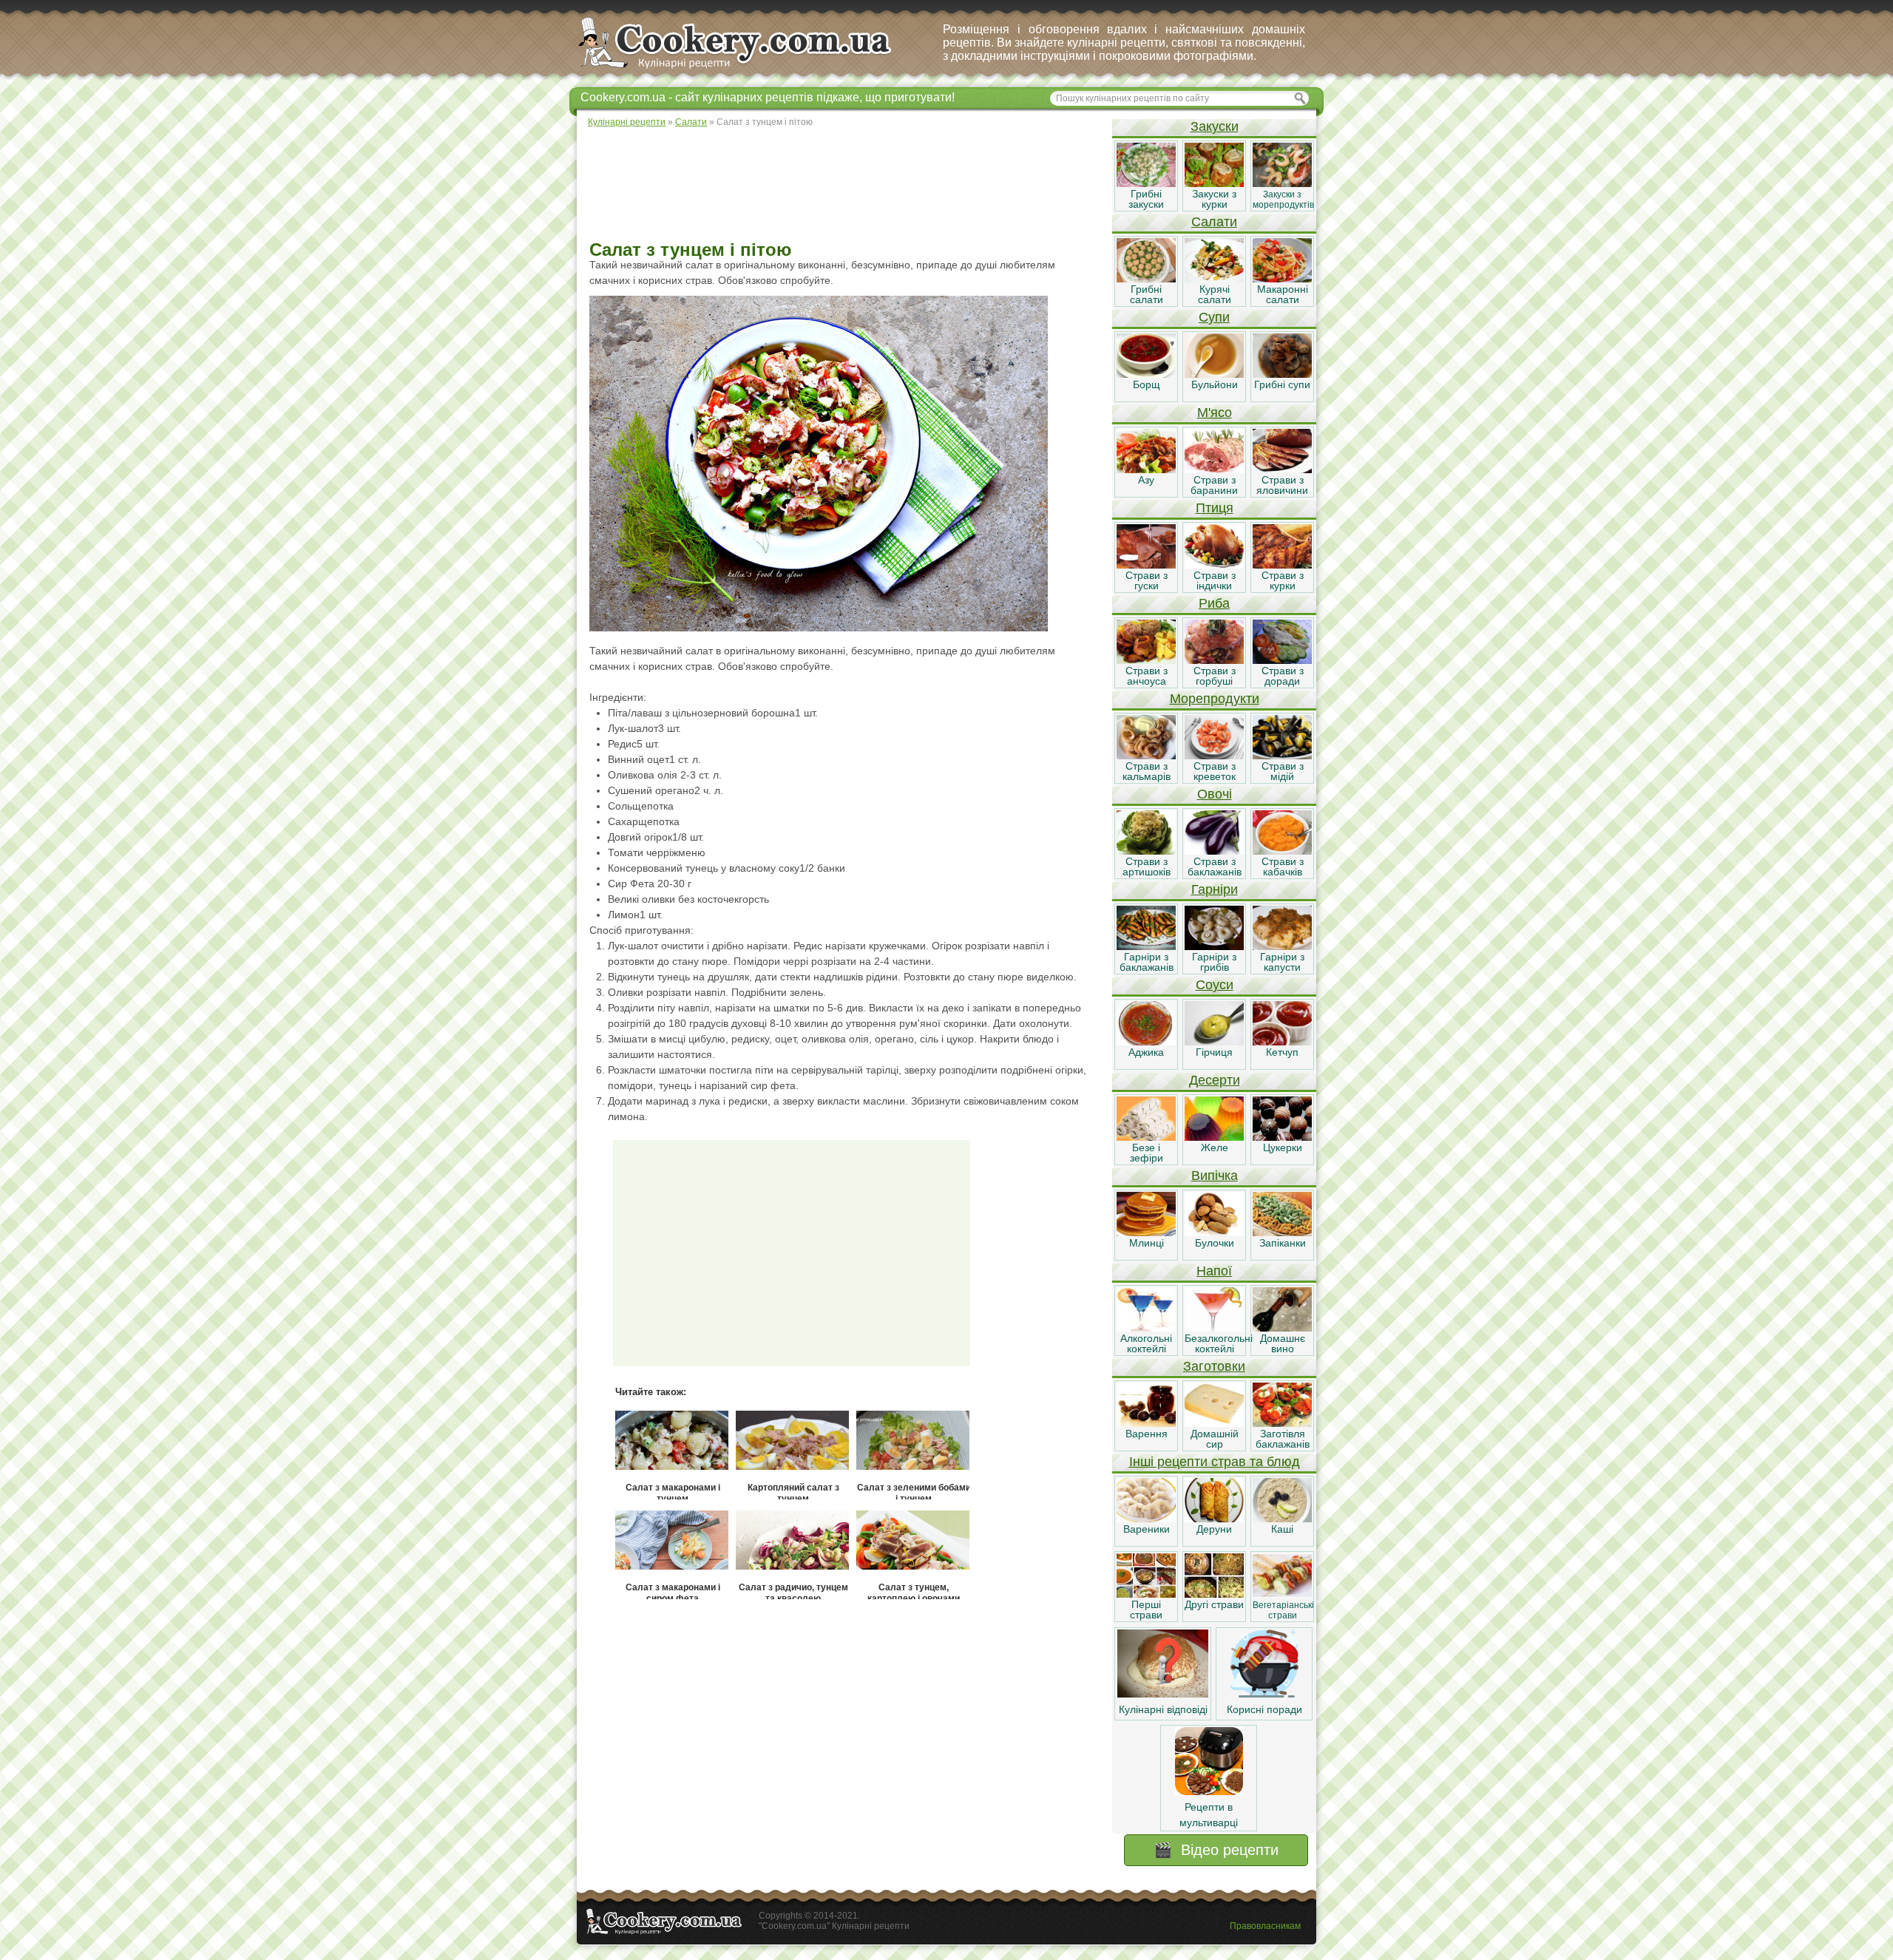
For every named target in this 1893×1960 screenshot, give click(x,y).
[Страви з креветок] (1214, 756)
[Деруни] (1214, 1519)
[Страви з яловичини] (1282, 469)
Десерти (1215, 1080)
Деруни (1214, 1529)
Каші (1282, 1529)
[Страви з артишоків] (1146, 851)
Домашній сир (1215, 1439)
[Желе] (1214, 1137)
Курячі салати (1215, 294)
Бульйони (1215, 384)
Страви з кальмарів (1147, 771)
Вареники (1147, 1529)
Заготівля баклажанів (1283, 1439)
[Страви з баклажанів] (1214, 851)
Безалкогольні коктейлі (1219, 1343)
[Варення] (1146, 1423)
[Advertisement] (844, 185)
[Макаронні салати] (1282, 279)
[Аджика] (1146, 1042)
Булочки (1215, 1243)
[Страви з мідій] (1282, 756)
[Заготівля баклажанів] (1282, 1423)
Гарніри (1215, 889)
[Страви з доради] (1282, 660)
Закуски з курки (1214, 199)
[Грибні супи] (1282, 374)
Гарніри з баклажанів (1147, 962)
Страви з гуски (1147, 580)
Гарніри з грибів (1214, 962)
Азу (1146, 480)
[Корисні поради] (1264, 1694)
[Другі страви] (1214, 1594)
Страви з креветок (1215, 771)
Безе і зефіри (1147, 1153)
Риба (1214, 603)
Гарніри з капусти (1282, 962)
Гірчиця (1214, 1052)
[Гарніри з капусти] (1282, 946)
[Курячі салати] (1214, 279)
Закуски (1215, 126)
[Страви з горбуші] (1214, 660)
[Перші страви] (1146, 1594)
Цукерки (1283, 1147)
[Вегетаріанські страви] (1282, 1594)
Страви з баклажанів (1215, 867)
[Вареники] (1146, 1519)
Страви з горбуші (1215, 676)
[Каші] (1282, 1519)
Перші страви (1146, 1610)
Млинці (1147, 1243)
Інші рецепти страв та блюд (1215, 1462)
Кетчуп (1282, 1052)
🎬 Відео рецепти (1216, 1850)
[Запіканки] (1282, 1232)
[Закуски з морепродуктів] (1282, 183)
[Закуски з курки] (1214, 183)
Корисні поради (1264, 1709)
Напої (1214, 1271)
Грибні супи (1282, 384)
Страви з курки (1283, 580)
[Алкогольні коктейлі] (1146, 1328)
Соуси (1215, 985)
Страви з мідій (1283, 771)
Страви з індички (1215, 580)
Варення (1147, 1434)
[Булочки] (1214, 1232)
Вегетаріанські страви (1283, 1610)
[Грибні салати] (1146, 279)
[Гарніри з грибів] (1214, 946)
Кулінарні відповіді (1163, 1709)
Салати (1214, 222)
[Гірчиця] (1214, 1042)
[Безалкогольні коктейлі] (1214, 1328)
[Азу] (1146, 469)
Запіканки (1283, 1243)
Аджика (1146, 1052)
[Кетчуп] (1282, 1042)
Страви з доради (1283, 676)
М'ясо (1215, 413)
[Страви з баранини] (1214, 469)
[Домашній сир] (1214, 1423)
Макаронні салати (1283, 294)
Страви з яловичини (1282, 485)
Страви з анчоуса (1147, 676)
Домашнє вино (1283, 1343)
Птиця (1215, 508)
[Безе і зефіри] (1146, 1137)
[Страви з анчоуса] (1146, 660)
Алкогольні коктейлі (1146, 1343)
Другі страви (1214, 1604)
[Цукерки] (1282, 1137)
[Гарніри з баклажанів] (1146, 946)
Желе (1215, 1147)
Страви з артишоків (1147, 867)
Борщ (1147, 384)
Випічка (1215, 1176)
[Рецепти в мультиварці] (1209, 1791)
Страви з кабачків (1283, 867)
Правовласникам (1265, 1926)
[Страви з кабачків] (1282, 851)
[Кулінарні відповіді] (1163, 1694)
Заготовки (1214, 1366)
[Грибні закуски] (1146, 183)
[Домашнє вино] (1282, 1328)
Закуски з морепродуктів (1283, 200)
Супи (1214, 317)
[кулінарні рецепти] (747, 69)
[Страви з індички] (1214, 565)
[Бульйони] (1214, 374)
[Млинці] (1146, 1232)
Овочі (1215, 794)
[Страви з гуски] (1146, 565)
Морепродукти (1215, 699)
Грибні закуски (1146, 199)
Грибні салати (1147, 294)
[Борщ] (1146, 374)
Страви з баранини (1214, 485)
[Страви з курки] (1282, 565)
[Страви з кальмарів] (1146, 756)
